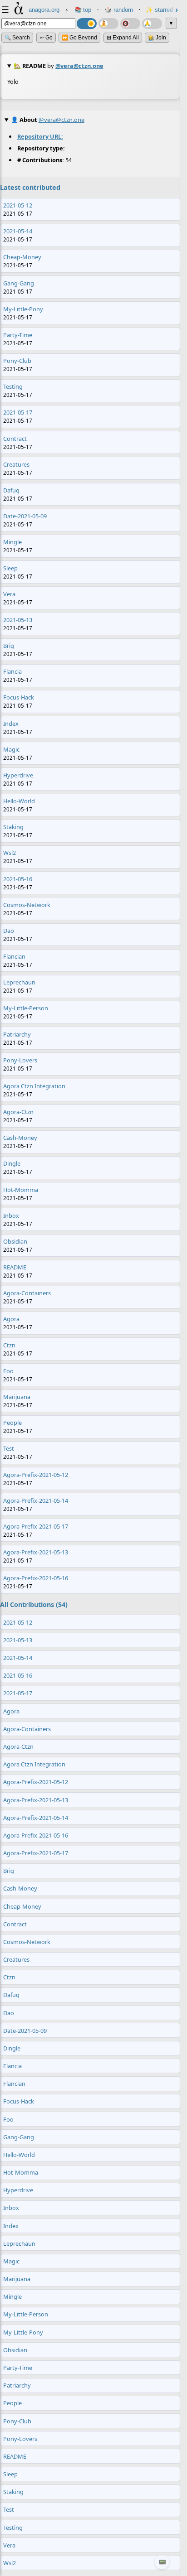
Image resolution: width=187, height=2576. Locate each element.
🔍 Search (17, 38)
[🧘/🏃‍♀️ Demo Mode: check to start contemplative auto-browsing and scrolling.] (108, 24)
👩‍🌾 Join (157, 38)
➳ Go (46, 38)
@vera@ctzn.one (79, 66)
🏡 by (59, 66)
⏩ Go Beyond (79, 38)
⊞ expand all (123, 38)
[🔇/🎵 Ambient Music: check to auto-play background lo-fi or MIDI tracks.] (130, 24)
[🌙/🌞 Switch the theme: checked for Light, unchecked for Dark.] (87, 24)
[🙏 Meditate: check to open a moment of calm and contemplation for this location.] (152, 24)
